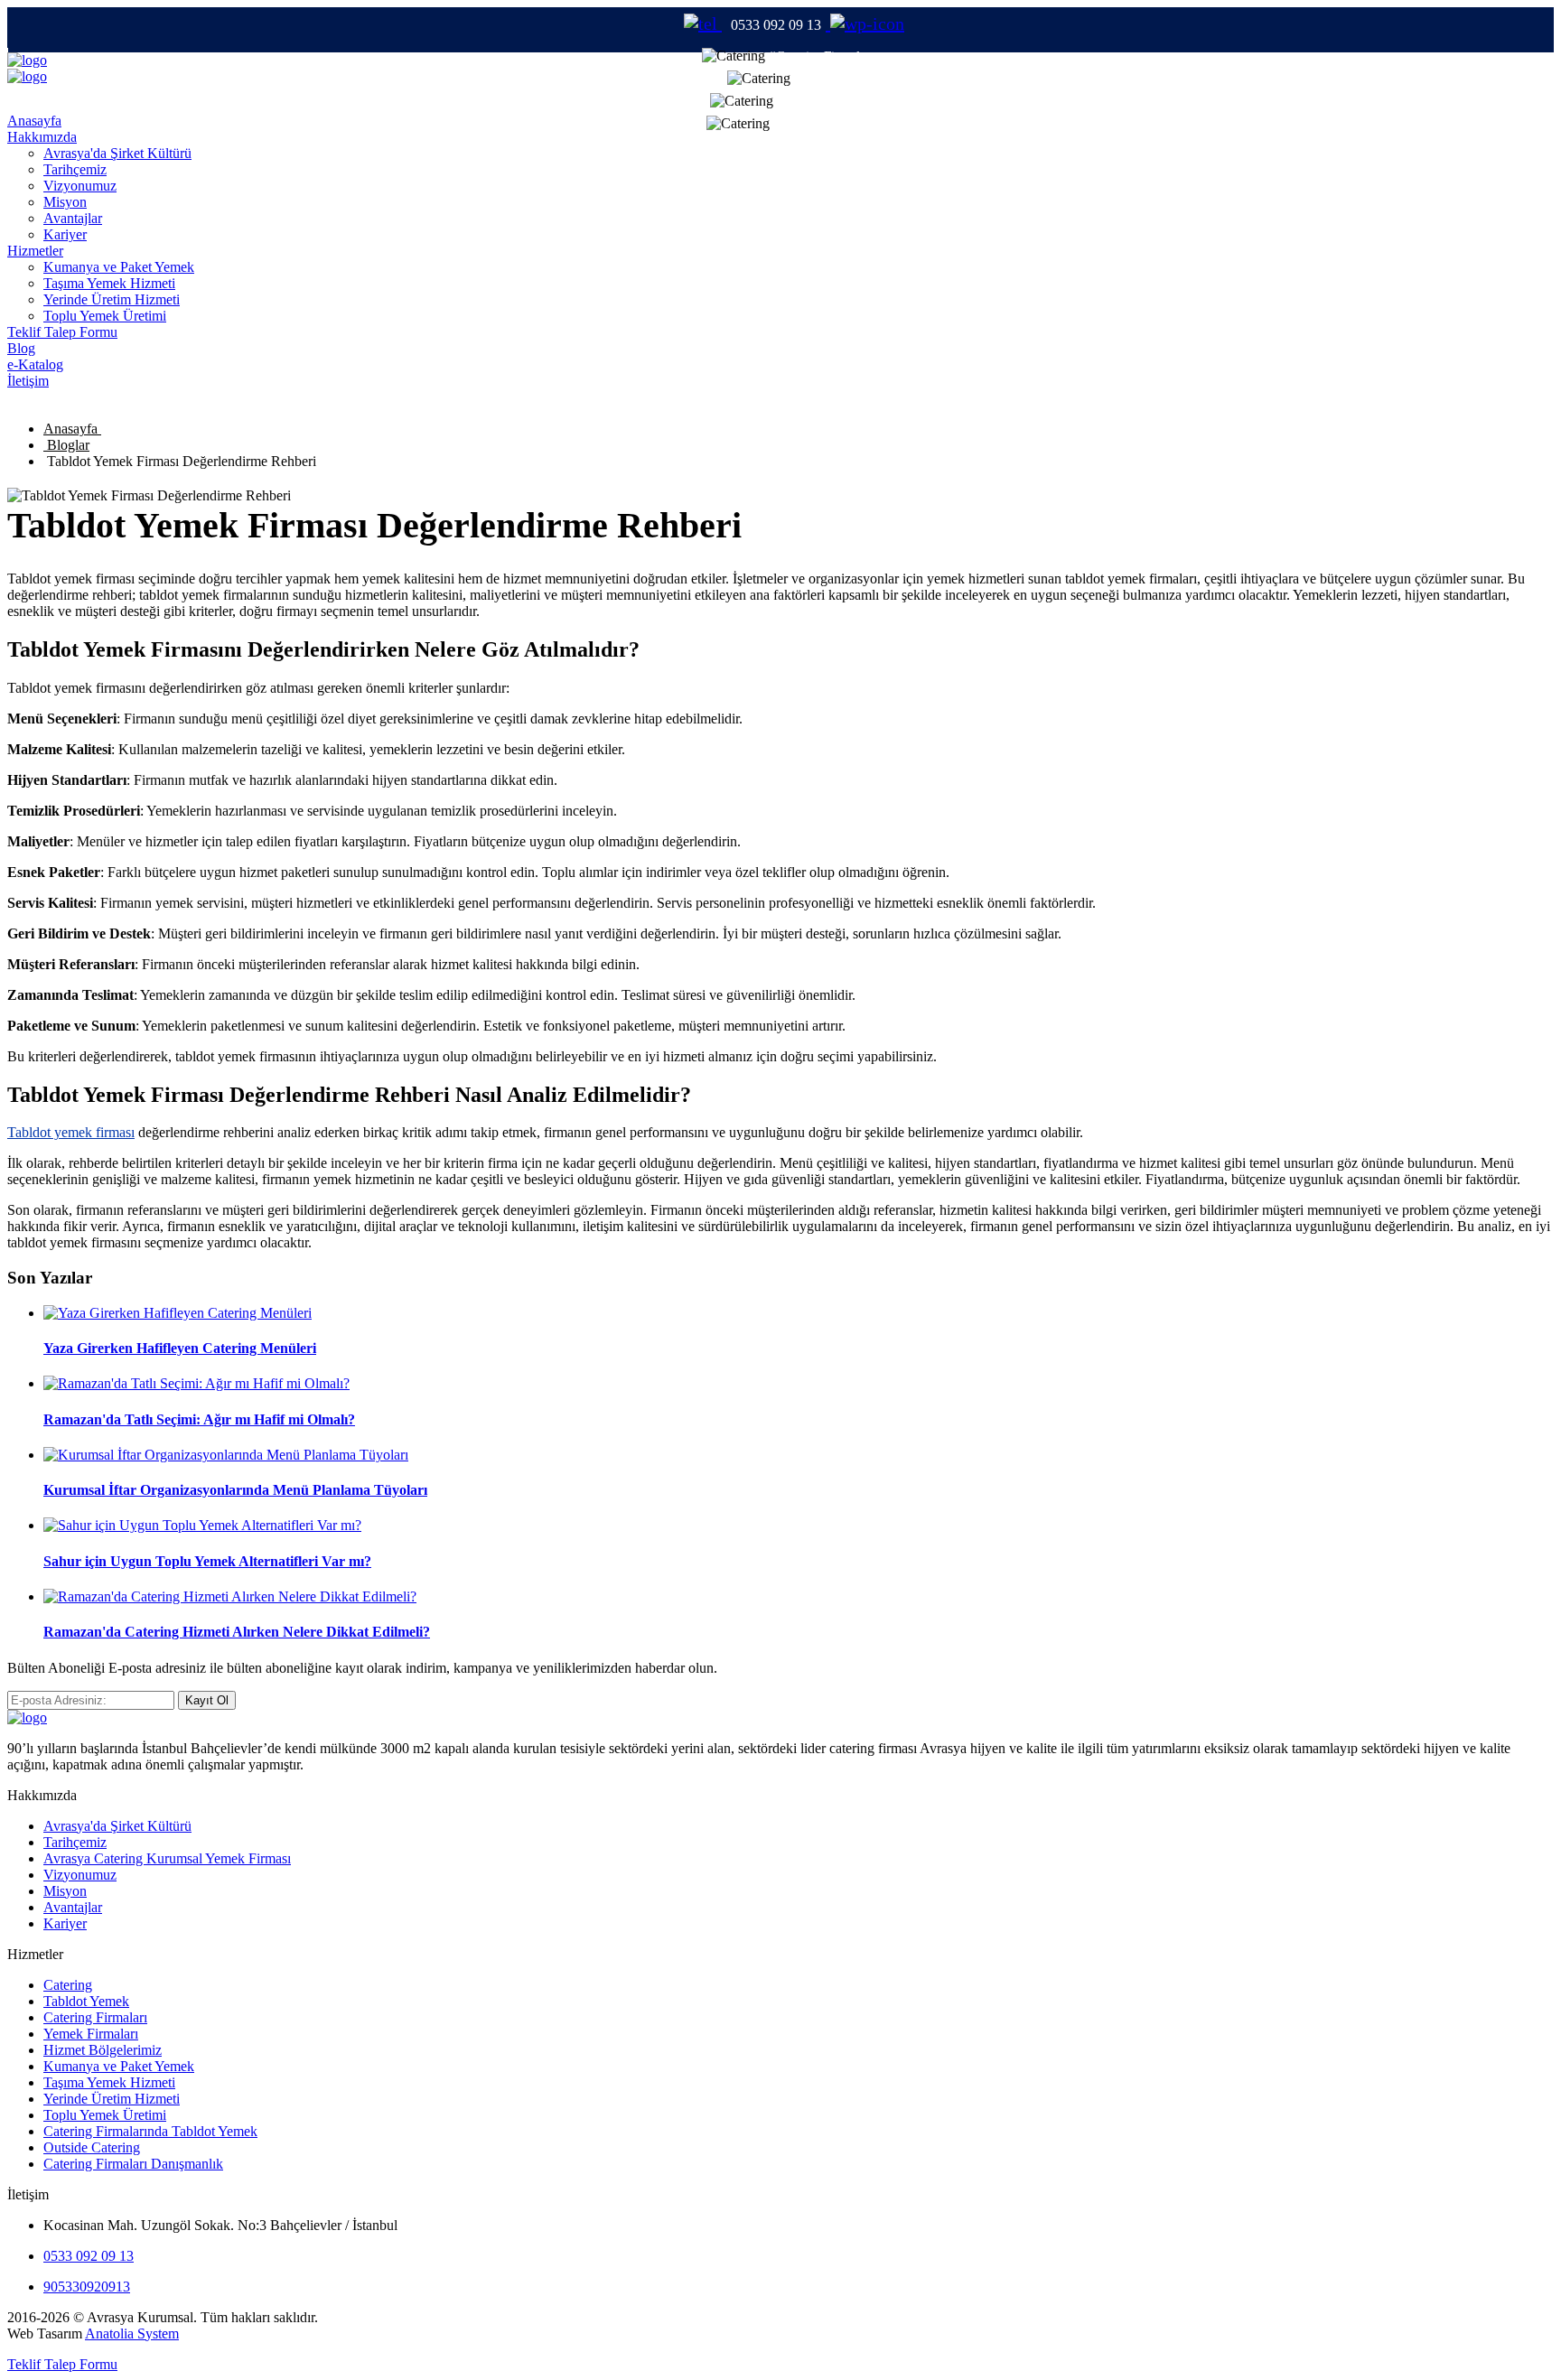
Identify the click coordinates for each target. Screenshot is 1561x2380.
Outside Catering (92, 2147)
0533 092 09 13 (89, 2256)
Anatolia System (132, 2333)
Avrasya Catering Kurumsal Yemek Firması (167, 1858)
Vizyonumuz (80, 186)
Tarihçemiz (75, 169)
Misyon (65, 202)
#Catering (822, 79)
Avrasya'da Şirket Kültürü (117, 153)
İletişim (28, 381)
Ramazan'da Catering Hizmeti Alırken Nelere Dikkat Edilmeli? (237, 1632)
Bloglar (66, 445)
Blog (21, 348)
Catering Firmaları (95, 2017)
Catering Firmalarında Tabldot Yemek (150, 2131)
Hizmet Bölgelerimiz (103, 2050)
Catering (68, 1985)
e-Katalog (35, 364)
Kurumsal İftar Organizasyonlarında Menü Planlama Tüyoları (235, 1490)
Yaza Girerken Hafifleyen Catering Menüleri (180, 1348)
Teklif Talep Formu (62, 332)
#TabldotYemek (821, 101)
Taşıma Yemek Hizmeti (109, 283)
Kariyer (65, 234)
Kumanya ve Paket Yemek (119, 267)
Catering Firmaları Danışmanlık (133, 2164)
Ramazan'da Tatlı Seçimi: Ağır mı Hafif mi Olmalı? (199, 1419)
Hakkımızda (42, 137)
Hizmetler (35, 251)
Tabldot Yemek (86, 2001)
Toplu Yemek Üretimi (105, 316)
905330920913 (87, 2287)
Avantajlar (73, 218)
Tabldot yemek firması (71, 1132)
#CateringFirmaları (822, 56)
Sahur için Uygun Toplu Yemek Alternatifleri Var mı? (207, 1561)
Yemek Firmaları (91, 2034)
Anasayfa (34, 121)
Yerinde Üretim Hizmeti (112, 299)
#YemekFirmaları (822, 124)
